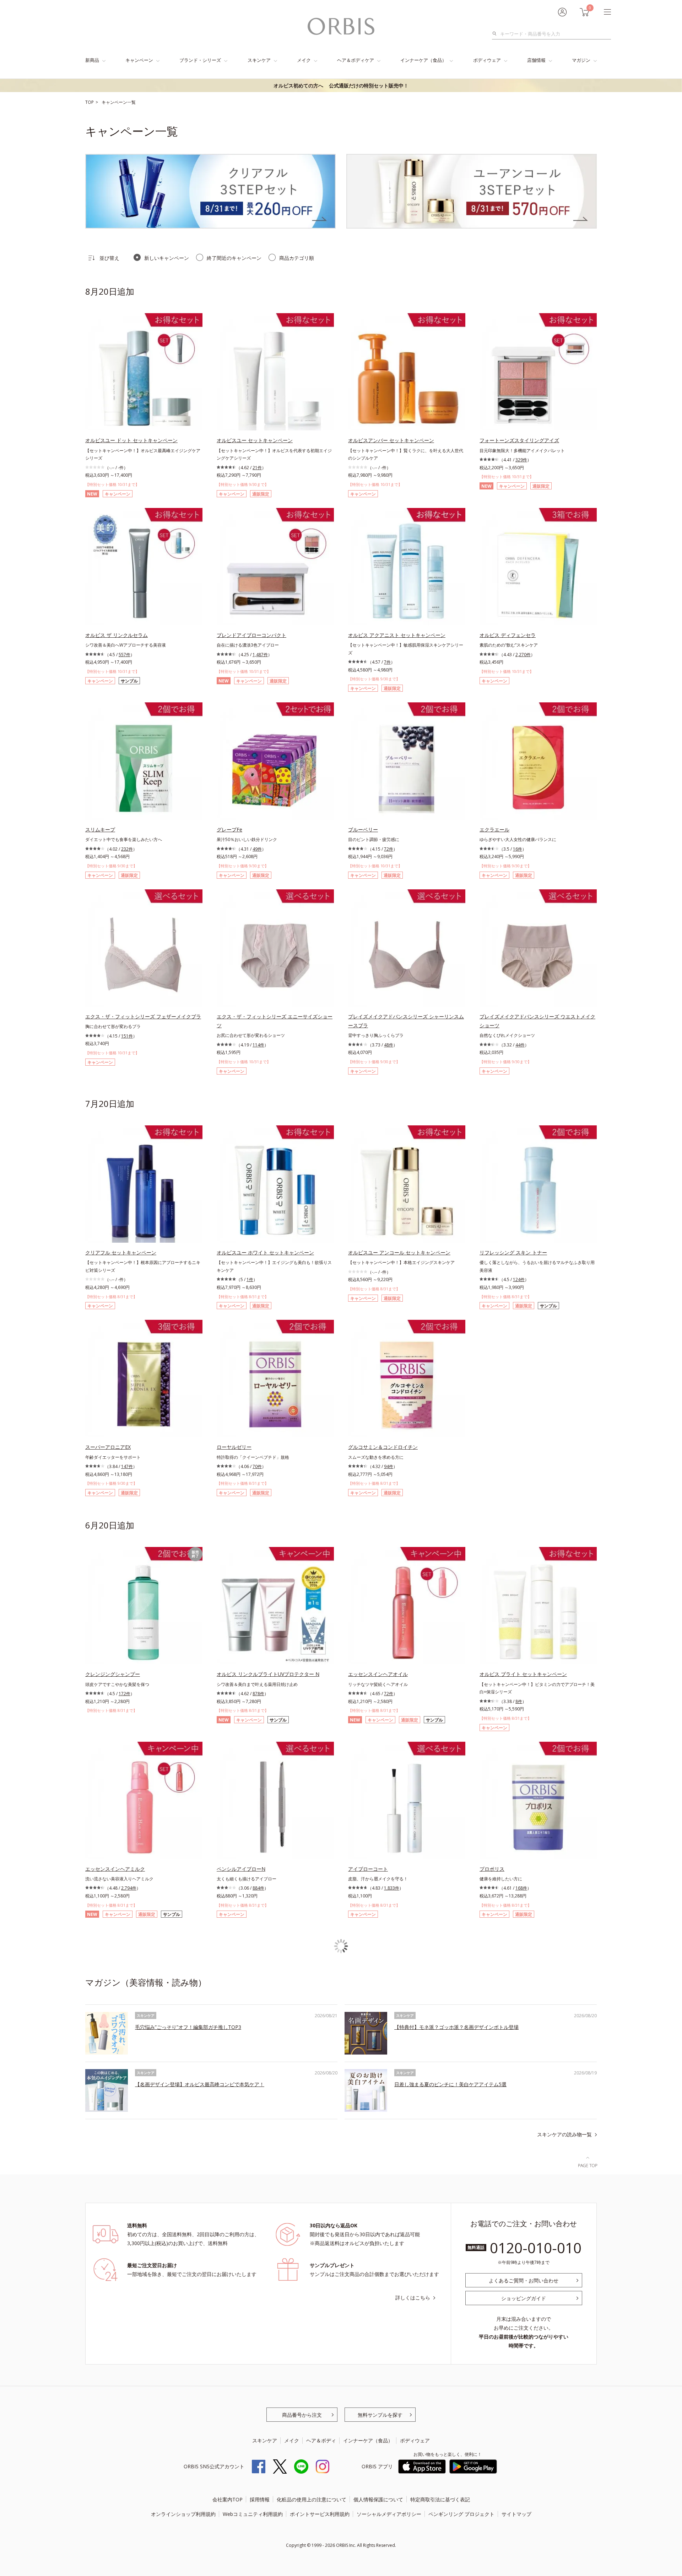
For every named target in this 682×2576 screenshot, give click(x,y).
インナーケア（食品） (423, 60)
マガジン (581, 60)
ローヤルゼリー (234, 1447)
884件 (258, 1888)
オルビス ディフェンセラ (508, 635)
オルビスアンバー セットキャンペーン (391, 440)
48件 (389, 1045)
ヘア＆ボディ (321, 2440)
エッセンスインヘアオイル (378, 1674)
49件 (257, 849)
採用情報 (260, 2499)
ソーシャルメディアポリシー (389, 2514)
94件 (389, 1466)
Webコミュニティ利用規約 (253, 2514)
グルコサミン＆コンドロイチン (383, 1447)
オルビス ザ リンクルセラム (117, 635)
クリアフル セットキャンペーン (121, 1252)
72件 (389, 849)
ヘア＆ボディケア (356, 60)
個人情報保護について (378, 2499)
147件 (127, 1466)
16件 (518, 849)
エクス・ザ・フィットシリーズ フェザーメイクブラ (143, 1016)
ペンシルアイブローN (241, 1869)
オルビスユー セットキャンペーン (255, 440)
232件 (127, 849)
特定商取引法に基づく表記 (440, 2499)
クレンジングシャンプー (113, 1674)
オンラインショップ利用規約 (183, 2514)
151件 (127, 1036)
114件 (258, 1045)
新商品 (92, 60)
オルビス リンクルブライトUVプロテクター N (268, 1674)
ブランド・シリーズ (200, 60)
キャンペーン (139, 60)
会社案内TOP (228, 2499)
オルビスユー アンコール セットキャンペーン (399, 1252)
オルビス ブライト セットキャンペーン (523, 1674)
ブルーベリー (363, 829)
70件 (257, 1466)
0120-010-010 (536, 2248)
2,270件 (523, 655)
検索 (496, 34)
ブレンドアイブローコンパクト (251, 635)
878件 (258, 1694)
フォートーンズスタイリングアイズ (519, 440)
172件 (125, 1694)
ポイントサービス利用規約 (320, 2514)
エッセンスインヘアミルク (115, 1869)
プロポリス (492, 1869)
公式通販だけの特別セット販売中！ (341, 85)
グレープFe (229, 829)
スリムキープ (100, 829)
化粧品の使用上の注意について (312, 2499)
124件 (519, 1279)
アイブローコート (368, 1869)
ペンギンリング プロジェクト (461, 2514)
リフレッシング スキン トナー (513, 1252)
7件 (387, 662)
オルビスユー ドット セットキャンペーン (131, 440)
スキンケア (259, 60)
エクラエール (494, 829)
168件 (521, 1888)
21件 (257, 468)
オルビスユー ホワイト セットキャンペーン (265, 1252)
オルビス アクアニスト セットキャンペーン (397, 635)
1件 (250, 1279)
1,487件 (260, 655)
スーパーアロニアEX (108, 1447)
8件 (519, 1701)
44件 (520, 1045)
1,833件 (392, 1888)
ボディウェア (487, 60)
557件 (125, 655)
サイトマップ (516, 2514)
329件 (521, 460)
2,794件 (129, 1888)
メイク (304, 60)
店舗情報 (536, 60)
